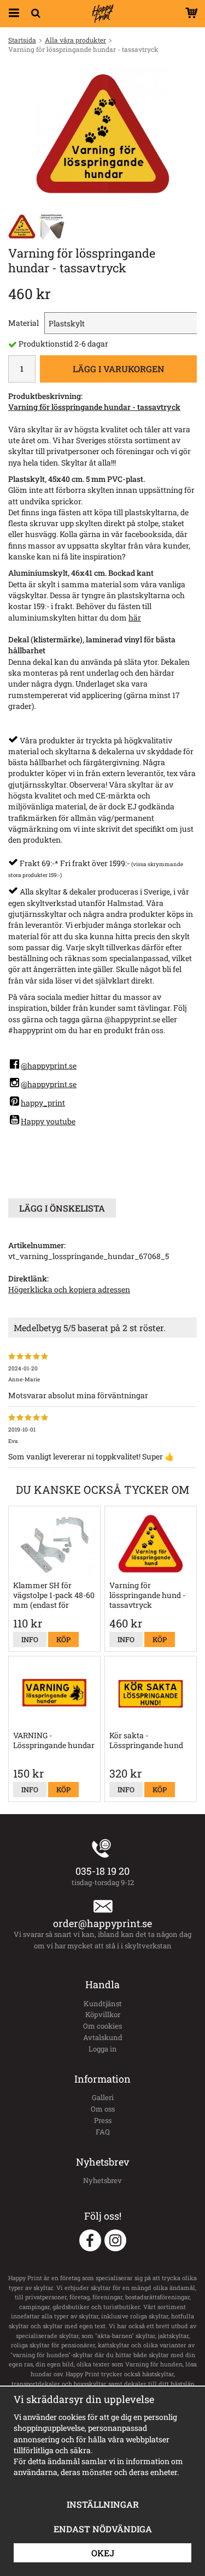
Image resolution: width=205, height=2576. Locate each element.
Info (30, 1639)
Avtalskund (103, 2037)
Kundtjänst (103, 2003)
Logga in (103, 2049)
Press (103, 2120)
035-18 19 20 (102, 1871)
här (135, 618)
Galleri (103, 2097)
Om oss (103, 2109)
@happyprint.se (49, 1066)
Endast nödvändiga (103, 2529)
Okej (103, 2553)
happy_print (43, 1103)
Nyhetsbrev (102, 2180)
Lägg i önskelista (62, 1208)
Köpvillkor (103, 2014)
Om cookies (102, 2026)
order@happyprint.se (102, 1923)
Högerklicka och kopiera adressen (69, 1289)
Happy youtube (48, 1121)
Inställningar (103, 2504)
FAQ (103, 2132)
